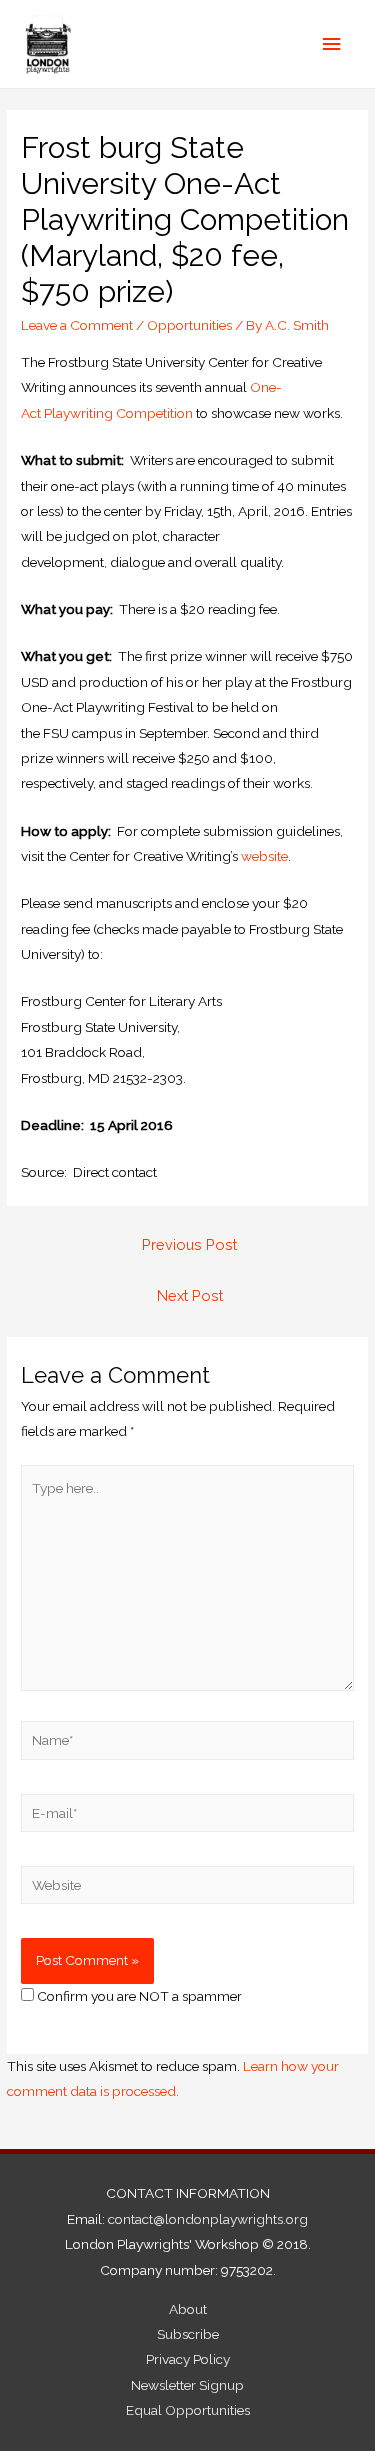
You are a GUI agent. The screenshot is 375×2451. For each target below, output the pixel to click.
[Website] (187, 1889)
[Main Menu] (332, 44)
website (264, 856)
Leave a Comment (77, 325)
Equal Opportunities (188, 2410)
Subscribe (188, 2334)
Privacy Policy (188, 2359)
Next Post (190, 1295)
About (188, 2309)
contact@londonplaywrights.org (208, 2219)
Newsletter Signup (187, 2385)
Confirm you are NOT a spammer (138, 1996)
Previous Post (189, 1244)
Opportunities (189, 325)
